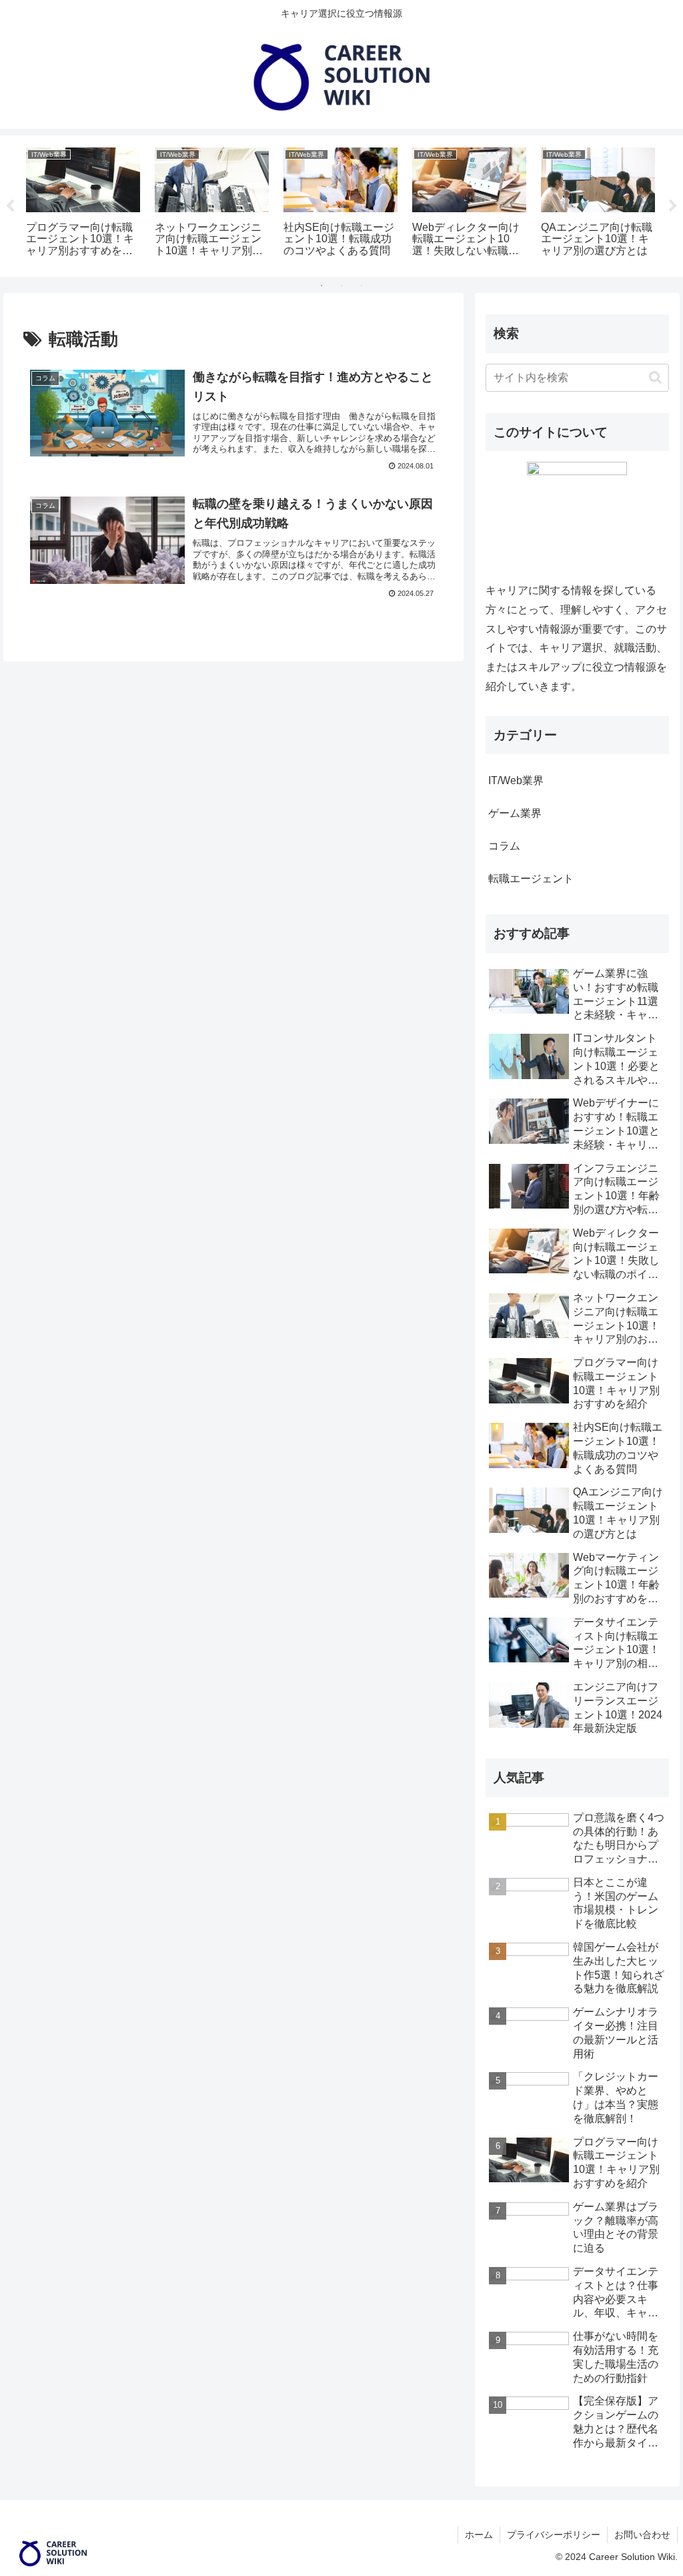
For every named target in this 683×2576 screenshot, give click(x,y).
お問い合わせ (642, 2535)
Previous (10, 206)
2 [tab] (341, 286)
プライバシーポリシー (554, 2535)
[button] (655, 377)
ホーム (479, 2535)
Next (673, 206)
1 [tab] (321, 286)
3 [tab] (362, 286)
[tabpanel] (83, 204)
